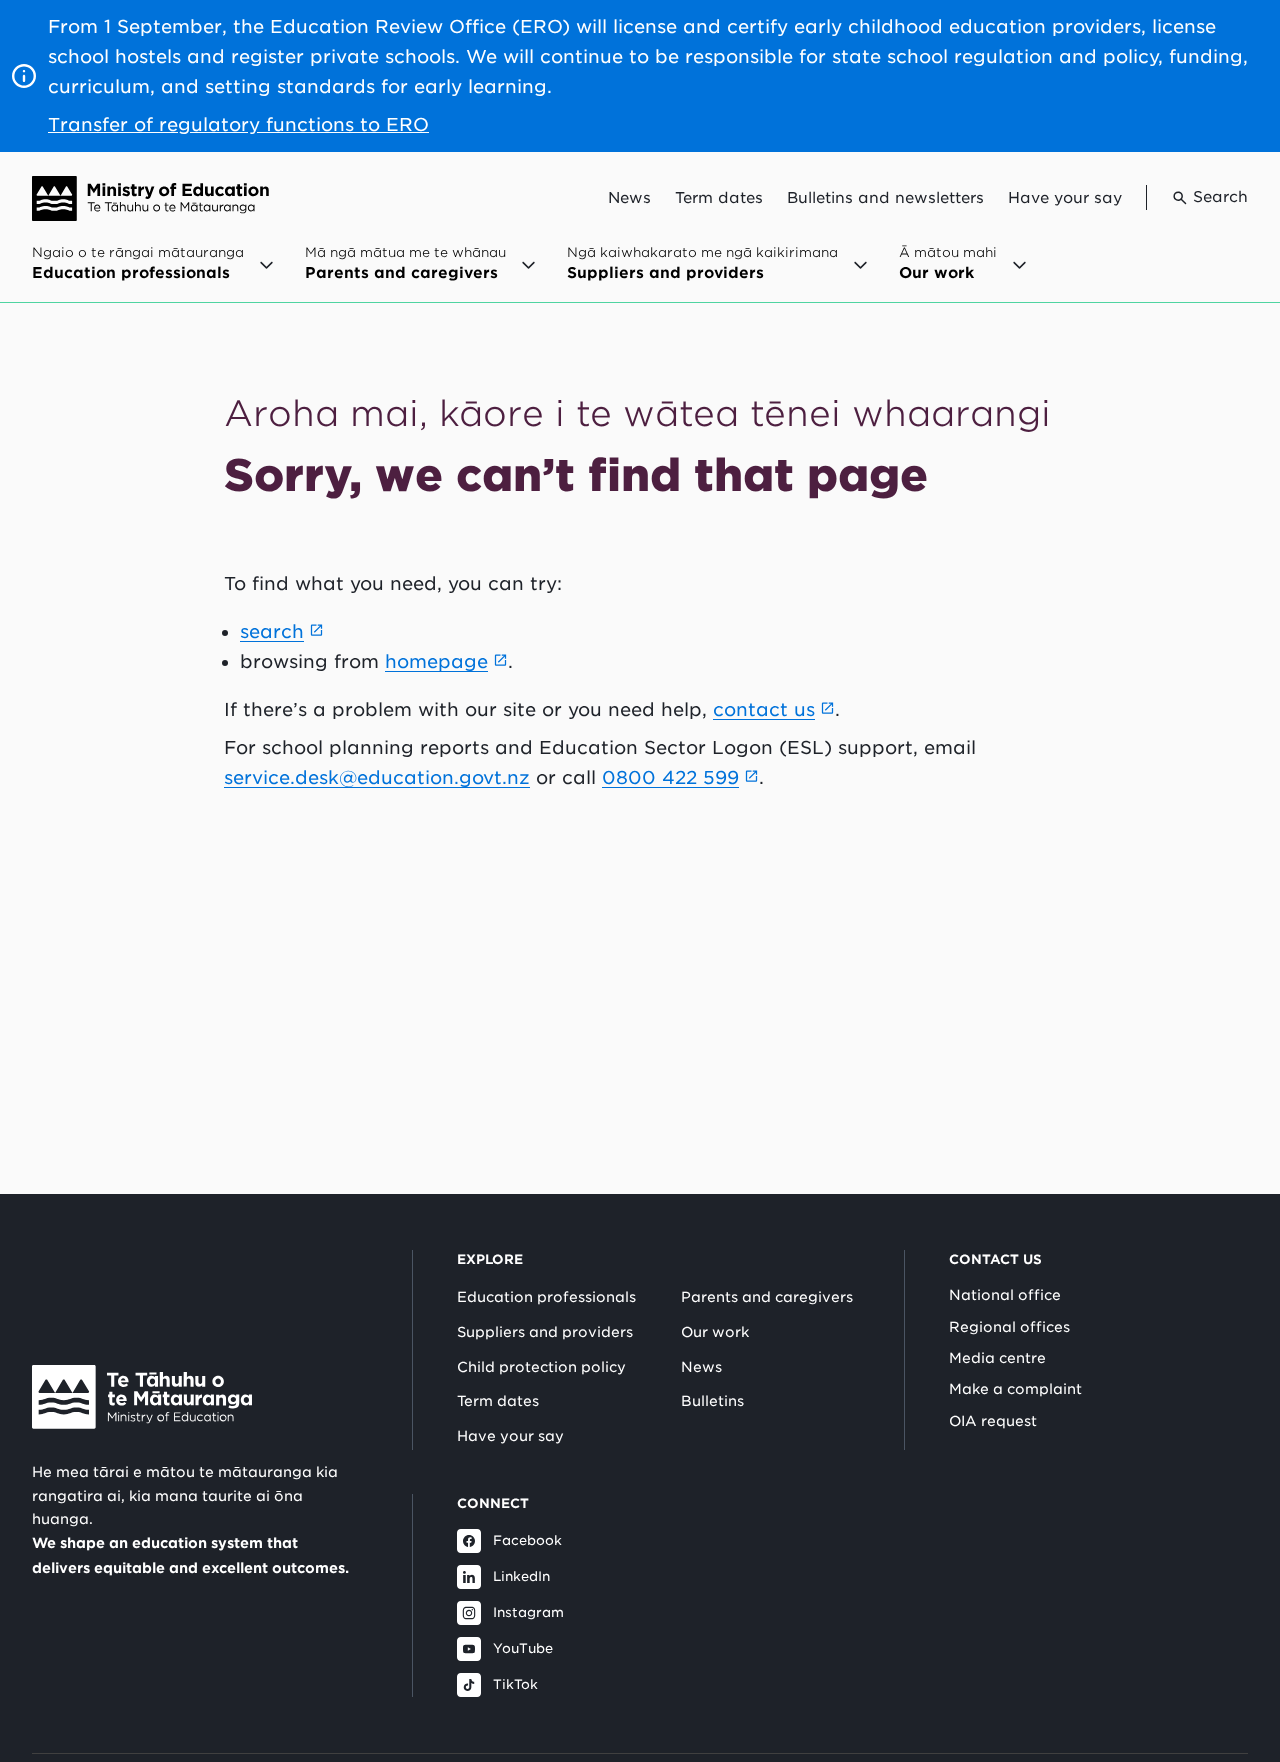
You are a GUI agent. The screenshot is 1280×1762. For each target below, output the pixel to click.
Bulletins (712, 1401)
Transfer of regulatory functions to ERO (238, 124)
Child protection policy (541, 1367)
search (272, 631)
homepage (436, 661)
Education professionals (546, 1297)
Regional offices (1009, 1327)
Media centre (997, 1358)
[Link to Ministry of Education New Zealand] (142, 1397)
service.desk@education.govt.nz (377, 777)
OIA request (993, 1421)
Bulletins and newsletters (885, 198)
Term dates (719, 198)
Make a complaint (1015, 1389)
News (629, 198)
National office (1005, 1295)
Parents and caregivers (767, 1297)
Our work (715, 1332)
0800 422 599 (670, 777)
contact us (764, 709)
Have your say (1065, 198)
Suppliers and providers (545, 1332)
